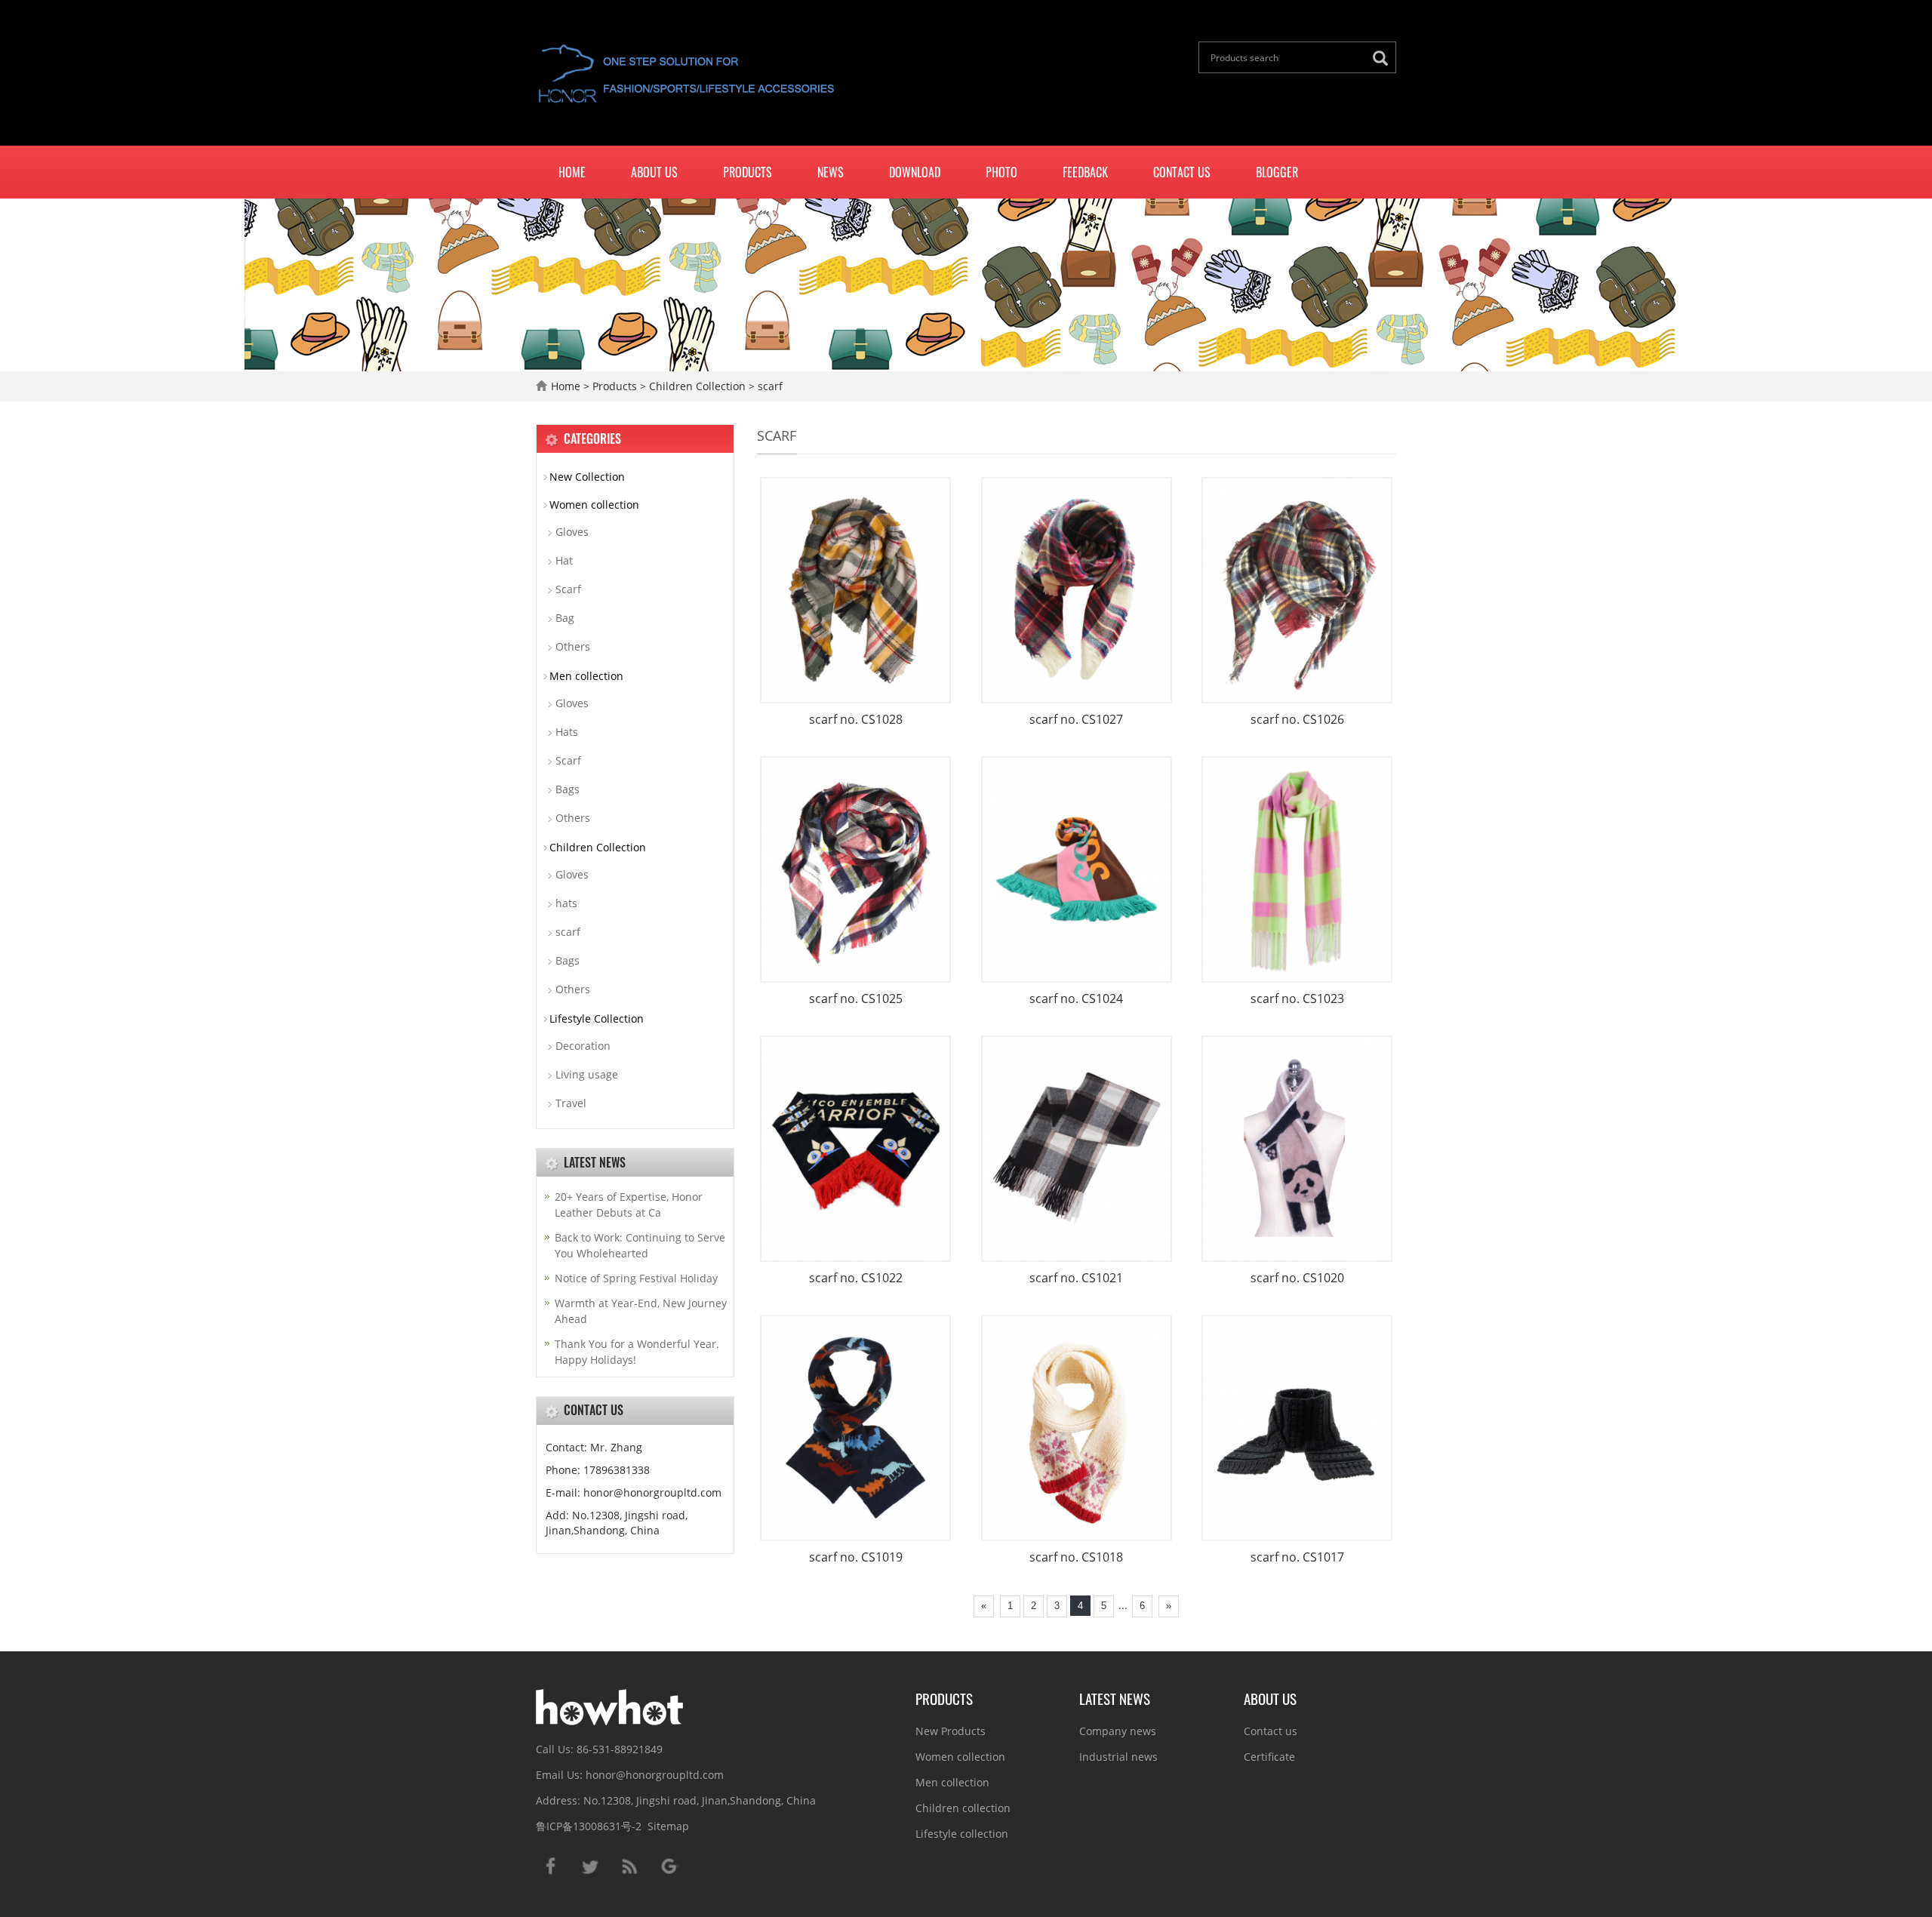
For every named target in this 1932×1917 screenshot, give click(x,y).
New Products (951, 1731)
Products (748, 172)
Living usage (587, 1074)
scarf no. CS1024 (1076, 999)
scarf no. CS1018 (1076, 1557)
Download (915, 172)
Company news (1118, 1731)
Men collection (586, 676)
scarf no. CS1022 (856, 1278)
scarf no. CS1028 (856, 719)
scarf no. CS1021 (1076, 1278)
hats (566, 903)
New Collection (587, 477)
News (831, 172)
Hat (564, 560)
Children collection (963, 1808)
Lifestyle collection (962, 1834)
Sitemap (668, 1826)
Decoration (583, 1046)
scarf (769, 386)
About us (654, 172)
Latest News (1115, 1698)
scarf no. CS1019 (856, 1557)
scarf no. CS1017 (1297, 1557)
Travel (571, 1103)
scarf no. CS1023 (1297, 999)
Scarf (568, 589)
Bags (568, 789)
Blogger (1277, 172)
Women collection (594, 505)
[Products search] (1384, 58)
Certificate (1269, 1757)
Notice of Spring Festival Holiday (636, 1278)
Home (572, 172)
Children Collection (697, 386)
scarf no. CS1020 (1297, 1278)
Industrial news (1118, 1757)
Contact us (1182, 172)
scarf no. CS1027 (1076, 719)
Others (573, 646)
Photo (1001, 172)
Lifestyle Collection (597, 1019)
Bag (565, 618)
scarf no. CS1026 (1297, 719)
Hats (567, 732)
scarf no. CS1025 (856, 999)
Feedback (1085, 172)
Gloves (572, 532)
